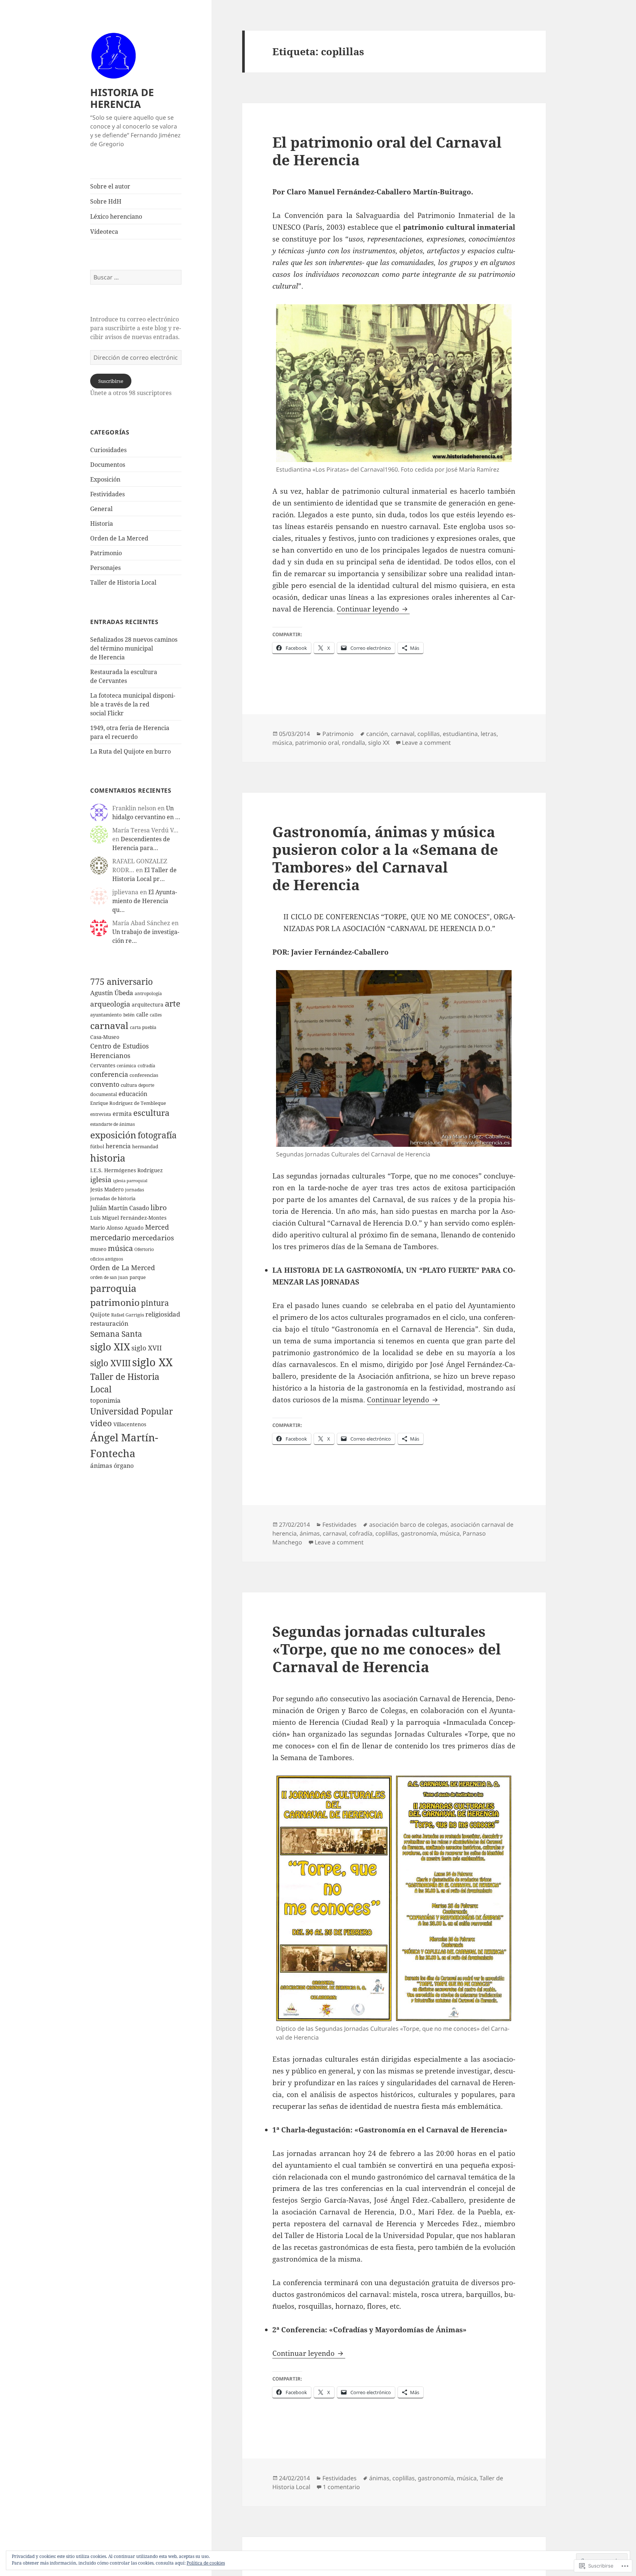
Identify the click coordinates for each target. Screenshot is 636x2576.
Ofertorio (144, 1249)
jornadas (135, 1190)
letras (489, 734)
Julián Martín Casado (120, 1208)
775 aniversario (121, 982)
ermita (122, 1113)
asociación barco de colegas (408, 1525)
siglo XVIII (110, 1363)
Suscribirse (111, 381)
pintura (155, 1303)
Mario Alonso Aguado (117, 1228)
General (101, 509)
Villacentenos (130, 1424)
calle (142, 1014)
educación (133, 1094)
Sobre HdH (106, 201)
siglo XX (152, 1362)
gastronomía (419, 1533)
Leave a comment (426, 743)
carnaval (109, 1025)
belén (129, 1015)
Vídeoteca (104, 232)
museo (98, 1249)
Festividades (107, 494)
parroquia (113, 1288)
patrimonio (115, 1302)
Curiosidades (108, 450)
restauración (109, 1323)
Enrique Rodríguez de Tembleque (128, 1103)
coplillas (429, 734)
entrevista (101, 1114)
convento (105, 1084)
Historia (102, 524)
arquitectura (148, 1005)
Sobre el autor (110, 186)
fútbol (97, 1146)
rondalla (354, 743)
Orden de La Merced (119, 538)
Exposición (105, 479)
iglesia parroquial (130, 1181)
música (120, 1248)
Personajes (105, 568)
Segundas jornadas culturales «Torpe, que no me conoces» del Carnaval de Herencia (387, 1649)
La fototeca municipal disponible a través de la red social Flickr (133, 704)
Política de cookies (206, 2563)
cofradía (146, 1066)
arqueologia (110, 1004)
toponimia (105, 1400)
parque (138, 1277)
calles (156, 1015)
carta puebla (143, 1027)
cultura (129, 1085)
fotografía (157, 1135)
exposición (113, 1135)
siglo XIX (110, 1347)
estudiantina (460, 734)
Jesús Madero (107, 1189)
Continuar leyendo (369, 609)
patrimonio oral (317, 743)
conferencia (109, 1074)
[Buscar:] (136, 277)
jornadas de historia (113, 1198)
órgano (124, 1465)
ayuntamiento (106, 1015)
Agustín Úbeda (112, 993)
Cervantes (103, 1065)
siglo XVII (147, 1348)
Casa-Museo (105, 1037)
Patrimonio (106, 553)
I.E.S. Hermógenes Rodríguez (126, 1170)
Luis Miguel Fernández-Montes (128, 1218)
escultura (151, 1113)
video (101, 1423)
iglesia (101, 1180)
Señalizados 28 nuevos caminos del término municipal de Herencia (134, 648)
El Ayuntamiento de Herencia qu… (145, 901)
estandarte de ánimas (112, 1124)
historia (108, 1158)
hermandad (145, 1146)
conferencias (144, 1075)
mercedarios (153, 1238)
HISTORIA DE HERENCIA (122, 98)
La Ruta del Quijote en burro (130, 751)
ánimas (101, 1465)
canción (377, 734)
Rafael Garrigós (128, 1315)
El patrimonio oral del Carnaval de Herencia (387, 151)
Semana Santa (116, 1334)
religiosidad (163, 1314)
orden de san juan (109, 1277)
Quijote (100, 1314)
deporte (146, 1085)
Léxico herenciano (116, 216)
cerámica (126, 1066)
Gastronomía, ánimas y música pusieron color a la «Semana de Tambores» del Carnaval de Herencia (385, 858)
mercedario (110, 1237)
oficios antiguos (107, 1259)
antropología (148, 993)
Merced (157, 1227)
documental (104, 1094)
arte (173, 1003)
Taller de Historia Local (123, 582)
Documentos (108, 465)
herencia (118, 1146)
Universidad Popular (132, 1411)
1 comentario (341, 2487)
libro (159, 1208)
